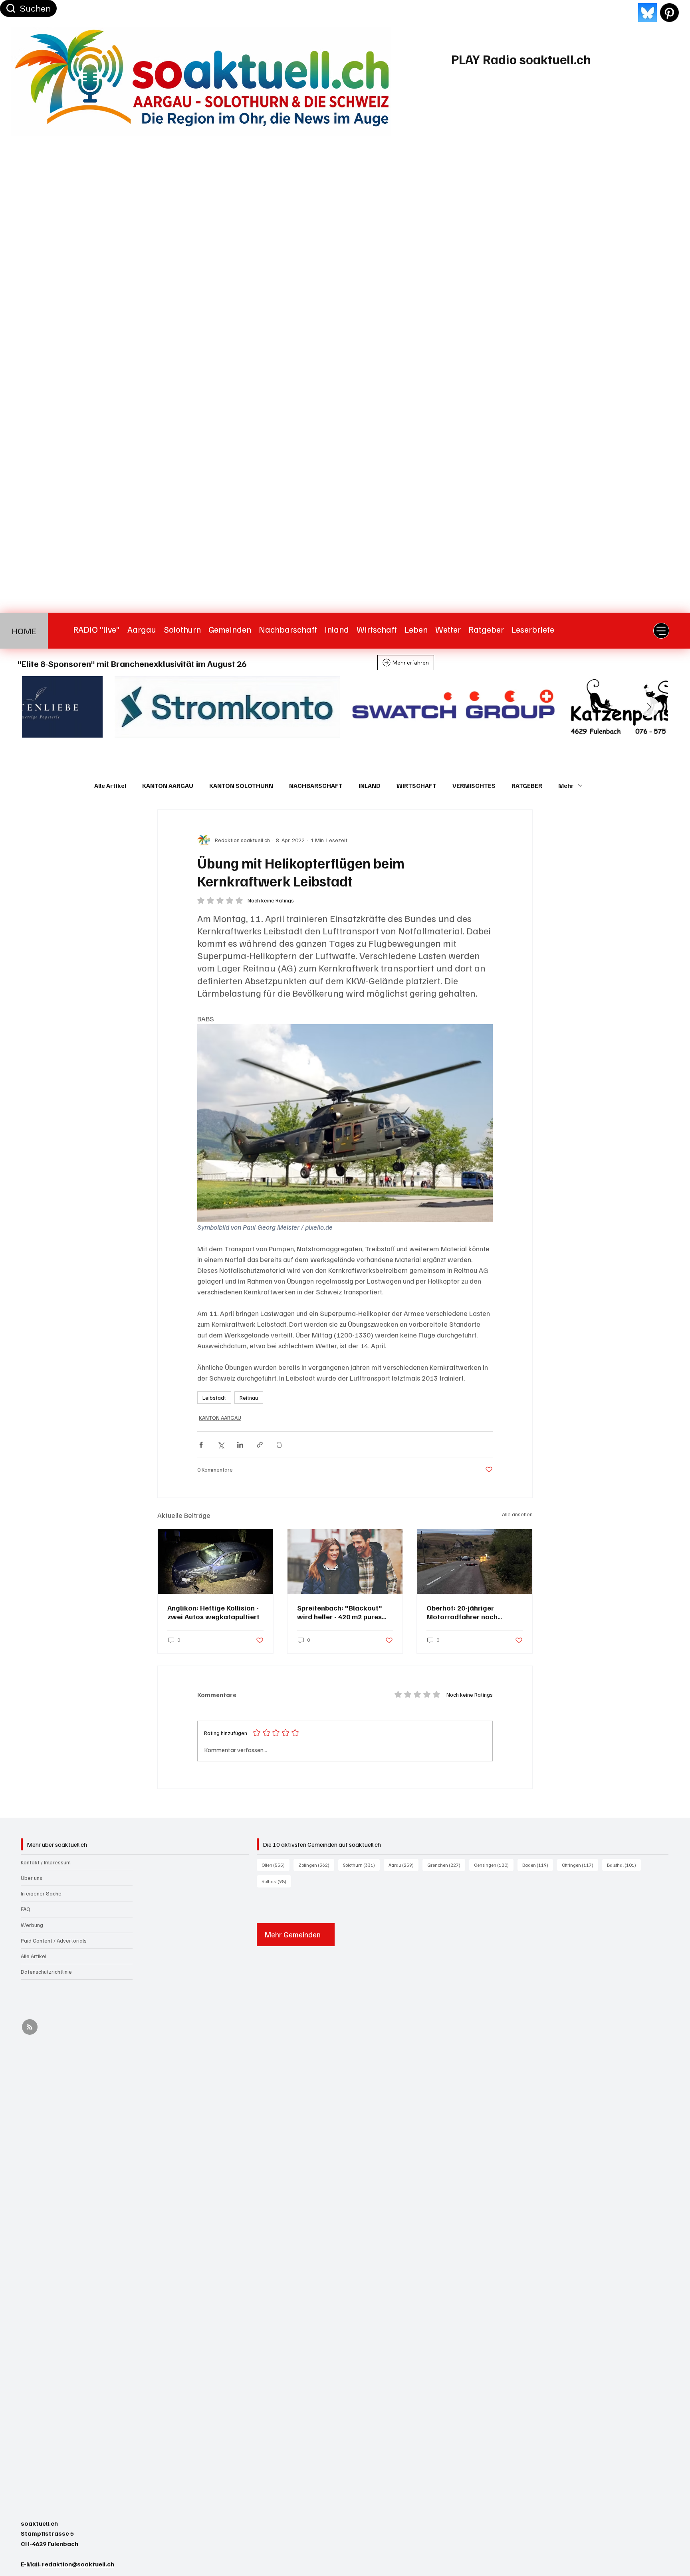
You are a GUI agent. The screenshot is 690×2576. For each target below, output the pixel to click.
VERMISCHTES (474, 785)
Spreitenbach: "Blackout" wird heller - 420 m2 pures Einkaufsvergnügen (340, 1612)
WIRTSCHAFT (416, 785)
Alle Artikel (110, 785)
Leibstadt (214, 1398)
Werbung (32, 1925)
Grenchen (446, 1865)
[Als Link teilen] (260, 1445)
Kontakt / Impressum (46, 1862)
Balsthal (624, 1865)
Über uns (32, 1878)
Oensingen (494, 1865)
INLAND (370, 785)
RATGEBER (527, 785)
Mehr (566, 785)
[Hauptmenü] (661, 631)
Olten (276, 1865)
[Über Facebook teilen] (201, 1445)
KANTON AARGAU (168, 785)
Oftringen (580, 1865)
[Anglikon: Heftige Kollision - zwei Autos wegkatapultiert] (215, 1561)
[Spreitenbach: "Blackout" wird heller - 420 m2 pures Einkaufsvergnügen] (345, 1561)
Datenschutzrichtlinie (46, 1972)
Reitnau (249, 1398)
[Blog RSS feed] (30, 2027)
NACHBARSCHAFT (316, 785)
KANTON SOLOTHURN (241, 785)
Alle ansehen (517, 1514)
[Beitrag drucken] (279, 1445)
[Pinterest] (669, 13)
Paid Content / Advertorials (54, 1940)
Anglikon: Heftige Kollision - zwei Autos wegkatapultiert (213, 1612)
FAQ (26, 1909)
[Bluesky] (647, 13)
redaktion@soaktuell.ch (78, 2564)
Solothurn (361, 1865)
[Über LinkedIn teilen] (240, 1445)
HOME (24, 631)
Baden (538, 1865)
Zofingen (316, 1865)
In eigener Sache (41, 1893)
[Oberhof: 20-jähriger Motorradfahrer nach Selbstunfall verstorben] (475, 1561)
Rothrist (276, 1881)
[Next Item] (649, 707)
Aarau (403, 1865)
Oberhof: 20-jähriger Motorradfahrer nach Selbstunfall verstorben (465, 1612)
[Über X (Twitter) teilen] (221, 1445)
